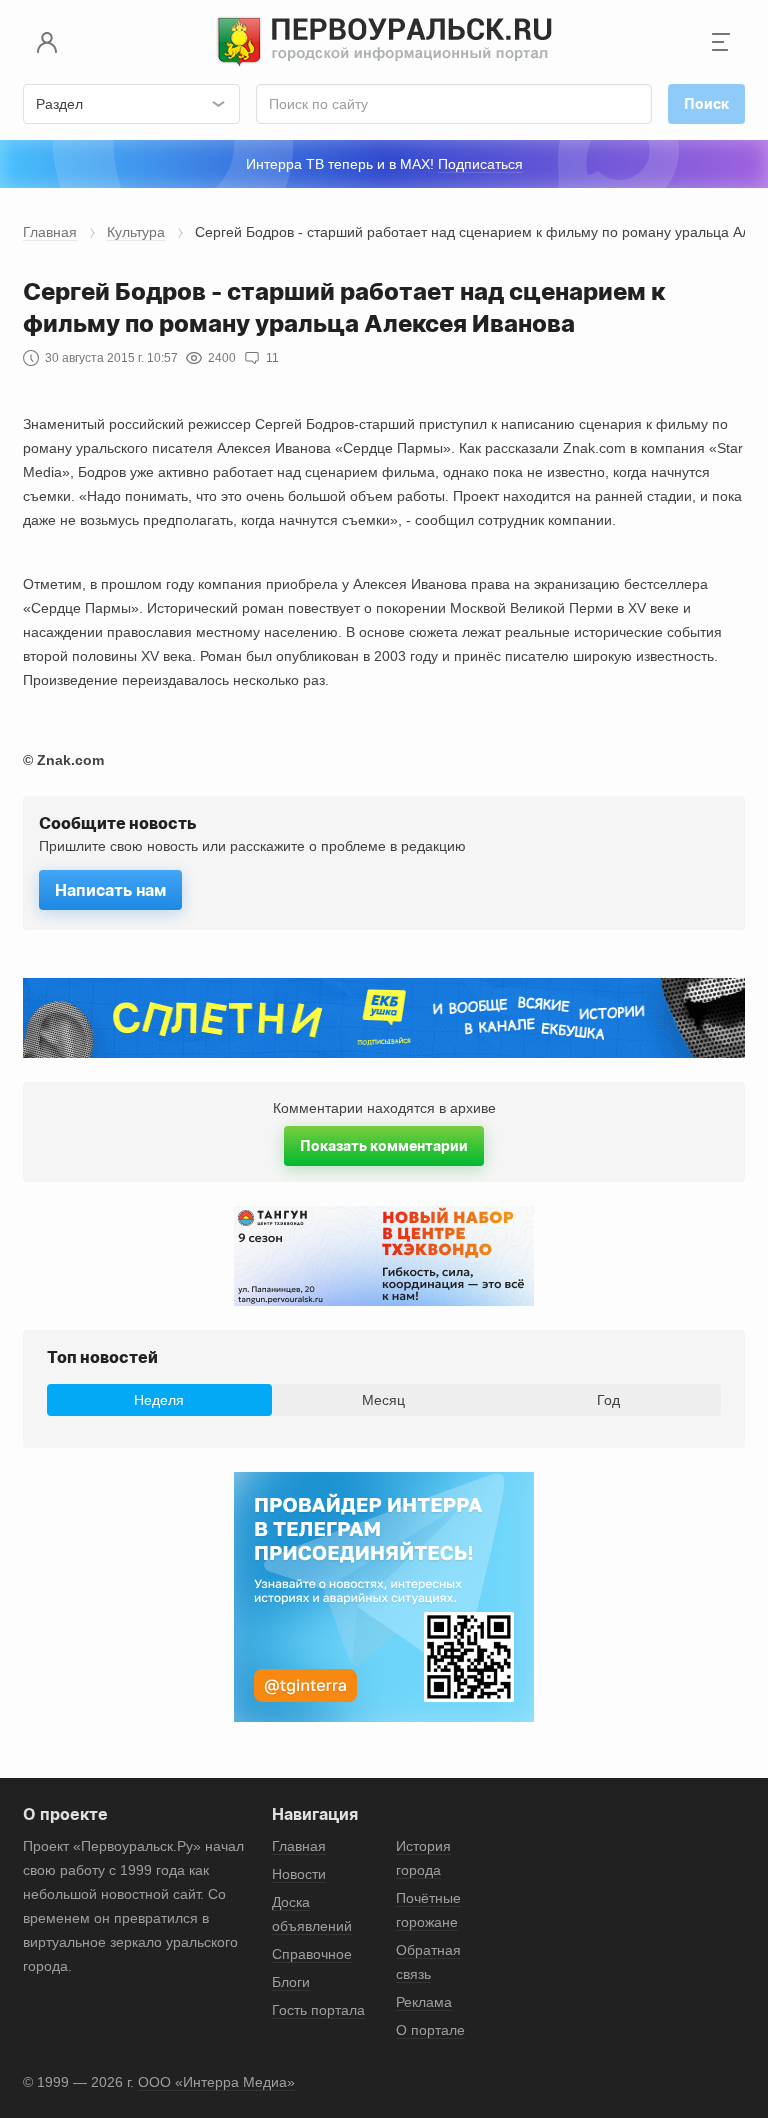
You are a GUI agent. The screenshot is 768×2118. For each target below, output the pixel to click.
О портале (430, 2030)
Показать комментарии (384, 1145)
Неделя (159, 1400)
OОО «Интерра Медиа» (216, 2082)
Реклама (424, 2002)
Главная (50, 232)
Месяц (383, 1400)
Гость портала (318, 2010)
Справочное (312, 1954)
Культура (136, 232)
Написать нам (110, 890)
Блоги (291, 1982)
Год (608, 1400)
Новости (299, 1874)
